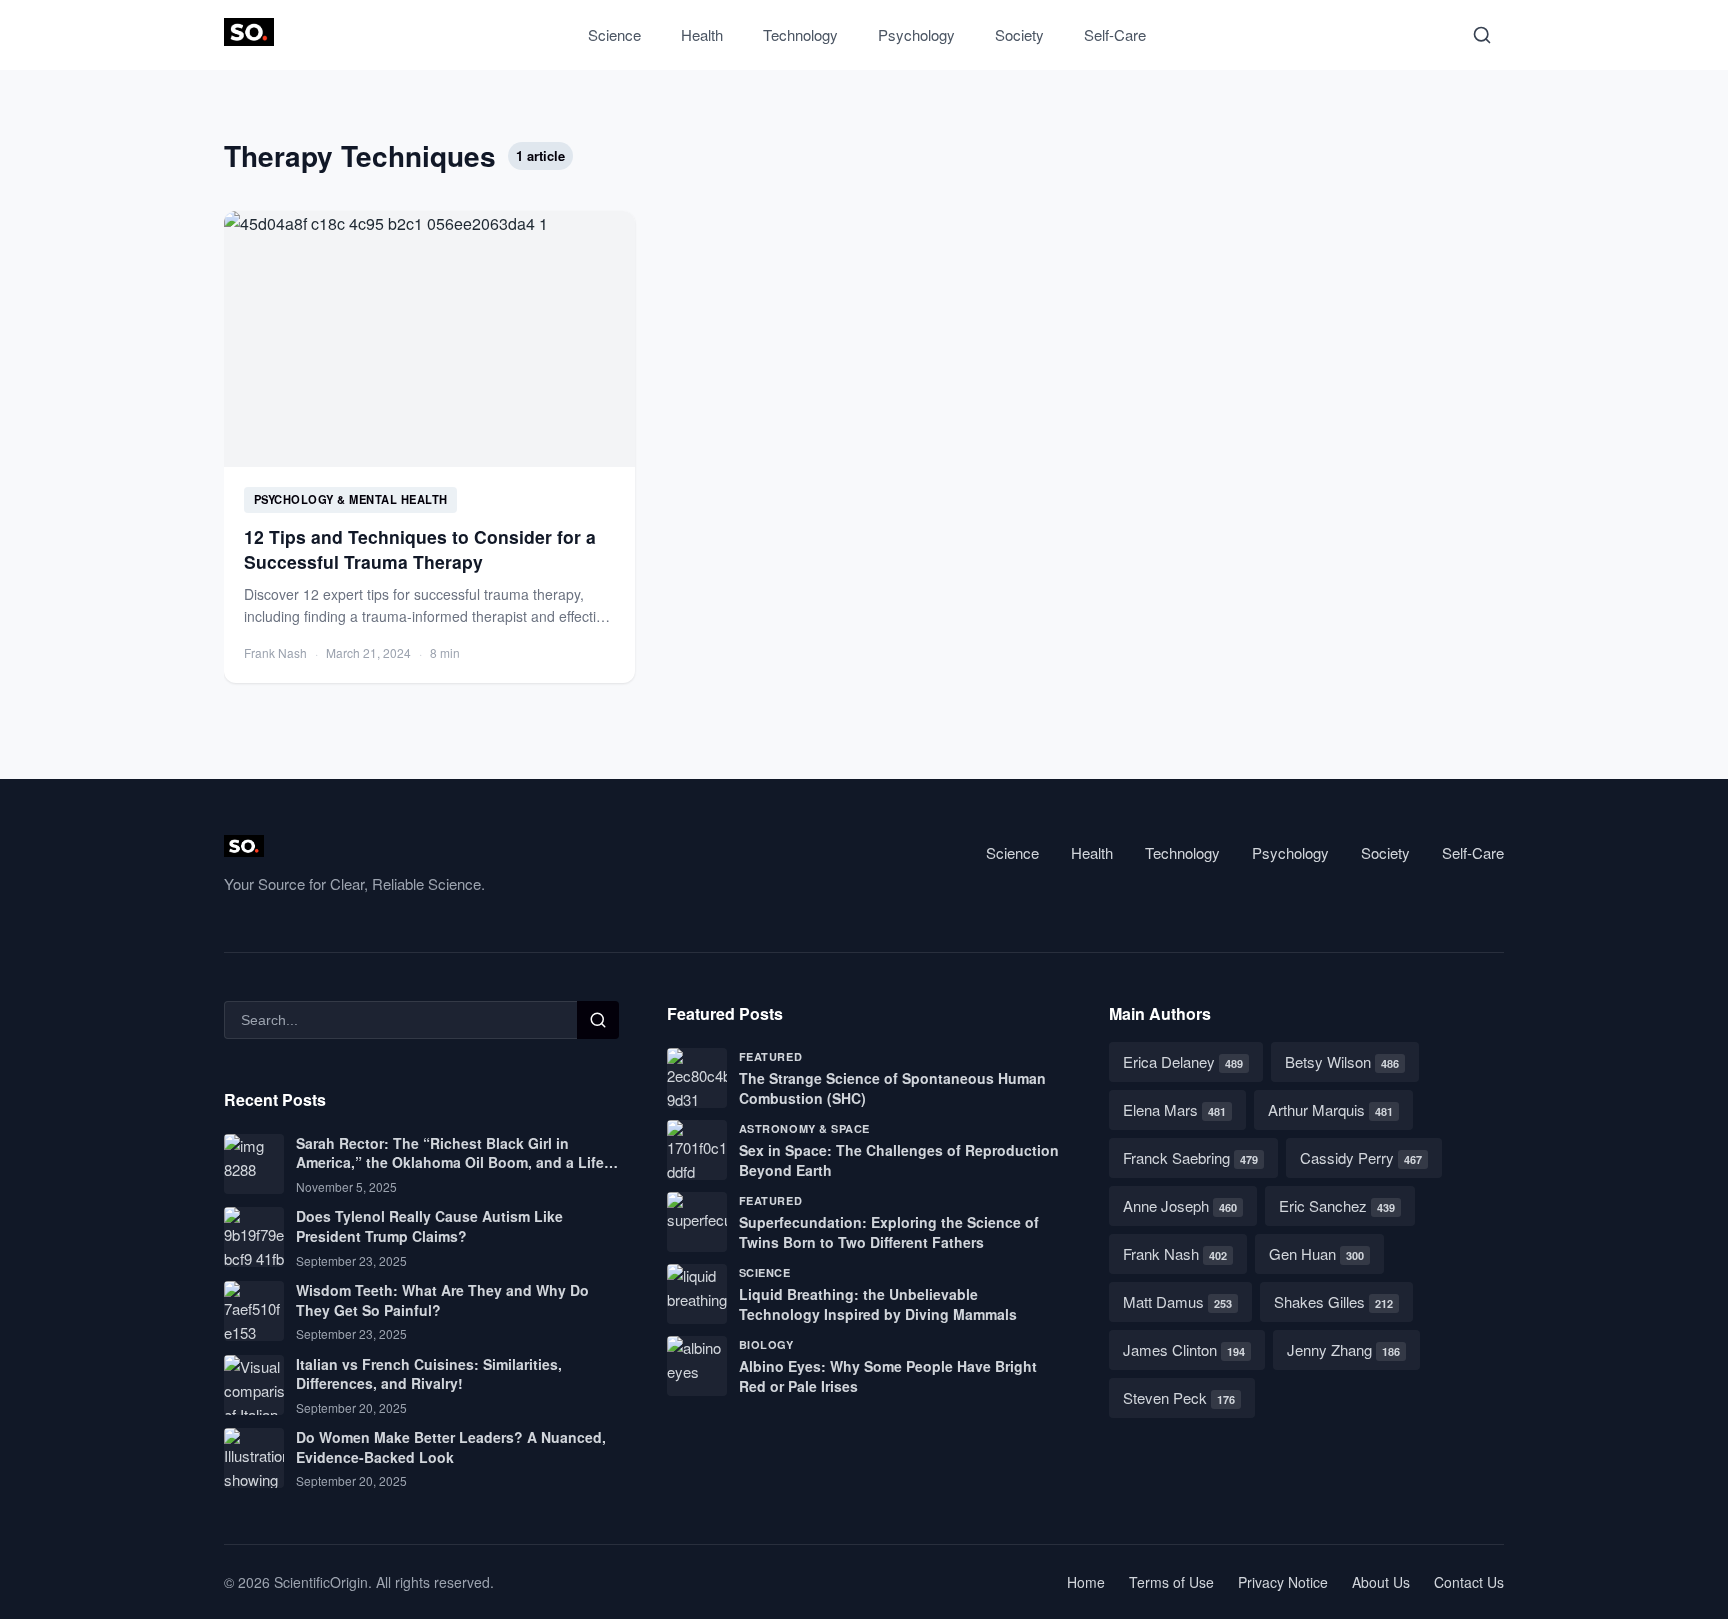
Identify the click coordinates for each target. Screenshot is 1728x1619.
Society (1019, 34)
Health (702, 34)
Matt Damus (1177, 1301)
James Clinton (1184, 1349)
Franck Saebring (1190, 1157)
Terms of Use (1171, 1582)
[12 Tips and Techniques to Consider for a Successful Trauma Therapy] (429, 447)
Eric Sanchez (1337, 1205)
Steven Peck (1179, 1397)
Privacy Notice (1283, 1582)
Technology (800, 34)
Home (1086, 1582)
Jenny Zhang (1343, 1349)
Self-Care (1115, 34)
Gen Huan (1316, 1253)
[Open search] (1482, 35)
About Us (1381, 1582)
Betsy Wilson (1342, 1061)
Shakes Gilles (1333, 1301)
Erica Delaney (1183, 1061)
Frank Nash (1175, 1253)
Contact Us (1469, 1582)
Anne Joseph (1180, 1205)
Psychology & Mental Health (351, 499)
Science (614, 34)
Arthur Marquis (1330, 1109)
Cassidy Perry (1361, 1157)
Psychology (916, 34)
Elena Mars (1174, 1109)
